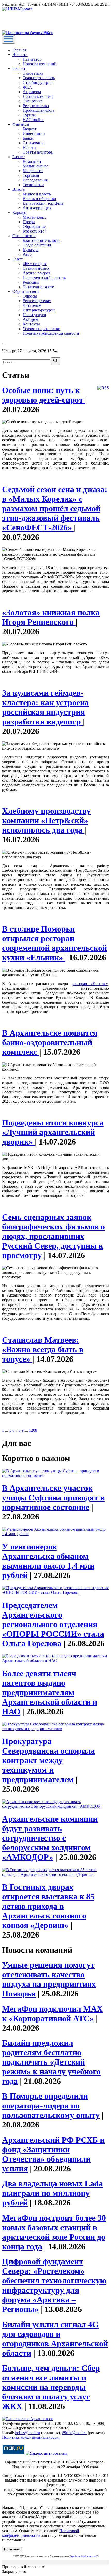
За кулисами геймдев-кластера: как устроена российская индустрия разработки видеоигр (45, 707)
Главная (19, 50)
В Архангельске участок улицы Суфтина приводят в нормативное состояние (53, 1498)
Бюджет (30, 129)
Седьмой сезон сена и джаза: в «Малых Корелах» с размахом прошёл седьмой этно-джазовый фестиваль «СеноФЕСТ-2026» (55, 508)
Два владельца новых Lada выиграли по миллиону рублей (53, 2193)
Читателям (32, 305)
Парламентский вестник (44, 278)
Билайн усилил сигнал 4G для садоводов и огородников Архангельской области (55, 2339)
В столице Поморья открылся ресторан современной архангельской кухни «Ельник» (54, 943)
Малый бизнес (35, 166)
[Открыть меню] (9, 39)
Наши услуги (34, 315)
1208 (33, 1430)
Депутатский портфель (43, 203)
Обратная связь (26, 291)
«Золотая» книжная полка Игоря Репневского (51, 617)
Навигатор (32, 59)
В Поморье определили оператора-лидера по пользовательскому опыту (51, 2106)
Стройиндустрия (38, 82)
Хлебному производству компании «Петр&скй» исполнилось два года (46, 820)
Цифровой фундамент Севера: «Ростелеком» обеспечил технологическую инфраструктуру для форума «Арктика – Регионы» (54, 2285)
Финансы (21, 124)
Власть (18, 189)
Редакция (31, 282)
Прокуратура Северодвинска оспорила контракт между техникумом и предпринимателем (49, 1760)
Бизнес (18, 157)
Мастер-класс (35, 217)
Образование (34, 226)
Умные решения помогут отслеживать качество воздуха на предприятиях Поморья (49, 1979)
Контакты (31, 324)
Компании (32, 161)
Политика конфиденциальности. (31, 2437)
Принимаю (12, 2549)
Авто (27, 254)
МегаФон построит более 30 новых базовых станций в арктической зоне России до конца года (54, 2232)
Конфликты (33, 171)
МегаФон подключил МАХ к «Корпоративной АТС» (52, 2014)
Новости (20, 55)
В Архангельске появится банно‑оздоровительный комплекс (50, 1042)
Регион (19, 69)
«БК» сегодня (35, 264)
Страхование (34, 143)
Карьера (19, 213)
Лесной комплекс (38, 96)
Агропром (32, 92)
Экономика (33, 101)
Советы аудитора (38, 152)
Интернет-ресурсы (39, 310)
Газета (18, 259)
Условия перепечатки (42, 329)
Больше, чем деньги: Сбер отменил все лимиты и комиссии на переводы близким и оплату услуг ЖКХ (51, 2387)
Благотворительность (42, 240)
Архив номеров (37, 273)
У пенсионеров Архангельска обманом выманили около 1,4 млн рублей (48, 1561)
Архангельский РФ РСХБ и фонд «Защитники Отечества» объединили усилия (53, 2154)
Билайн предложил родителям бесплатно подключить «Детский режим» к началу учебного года (51, 2062)
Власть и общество (39, 199)
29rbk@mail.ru (74, 2433)
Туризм (29, 115)
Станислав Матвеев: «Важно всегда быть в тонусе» (43, 1349)
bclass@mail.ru (27, 2433)
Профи (29, 222)
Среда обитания (37, 245)
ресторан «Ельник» (90, 984)
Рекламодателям (37, 301)
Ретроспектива (36, 106)
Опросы (30, 296)
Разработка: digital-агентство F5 (84, 2556)
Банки (28, 138)
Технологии (33, 185)
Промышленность (39, 110)
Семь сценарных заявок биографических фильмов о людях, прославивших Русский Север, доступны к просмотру (53, 1236)
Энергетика (33, 73)
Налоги (29, 147)
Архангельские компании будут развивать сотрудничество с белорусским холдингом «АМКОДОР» (50, 1838)
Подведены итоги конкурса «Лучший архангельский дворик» (53, 1132)
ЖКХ (27, 87)
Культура (31, 250)
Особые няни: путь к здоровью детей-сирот (44, 395)
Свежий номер (36, 268)
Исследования (35, 180)
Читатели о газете (38, 287)
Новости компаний (40, 64)
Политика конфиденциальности (51, 333)
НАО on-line (33, 120)
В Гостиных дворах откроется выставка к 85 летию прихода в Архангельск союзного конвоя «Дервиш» (48, 1906)
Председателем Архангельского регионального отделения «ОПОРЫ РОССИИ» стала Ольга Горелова (53, 1624)
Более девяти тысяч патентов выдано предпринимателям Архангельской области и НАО (50, 1692)
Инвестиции (34, 134)
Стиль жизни (24, 236)
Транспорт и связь (39, 78)
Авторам (30, 319)
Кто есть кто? (34, 231)
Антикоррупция (37, 208)
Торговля (31, 175)
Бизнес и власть (37, 194)
